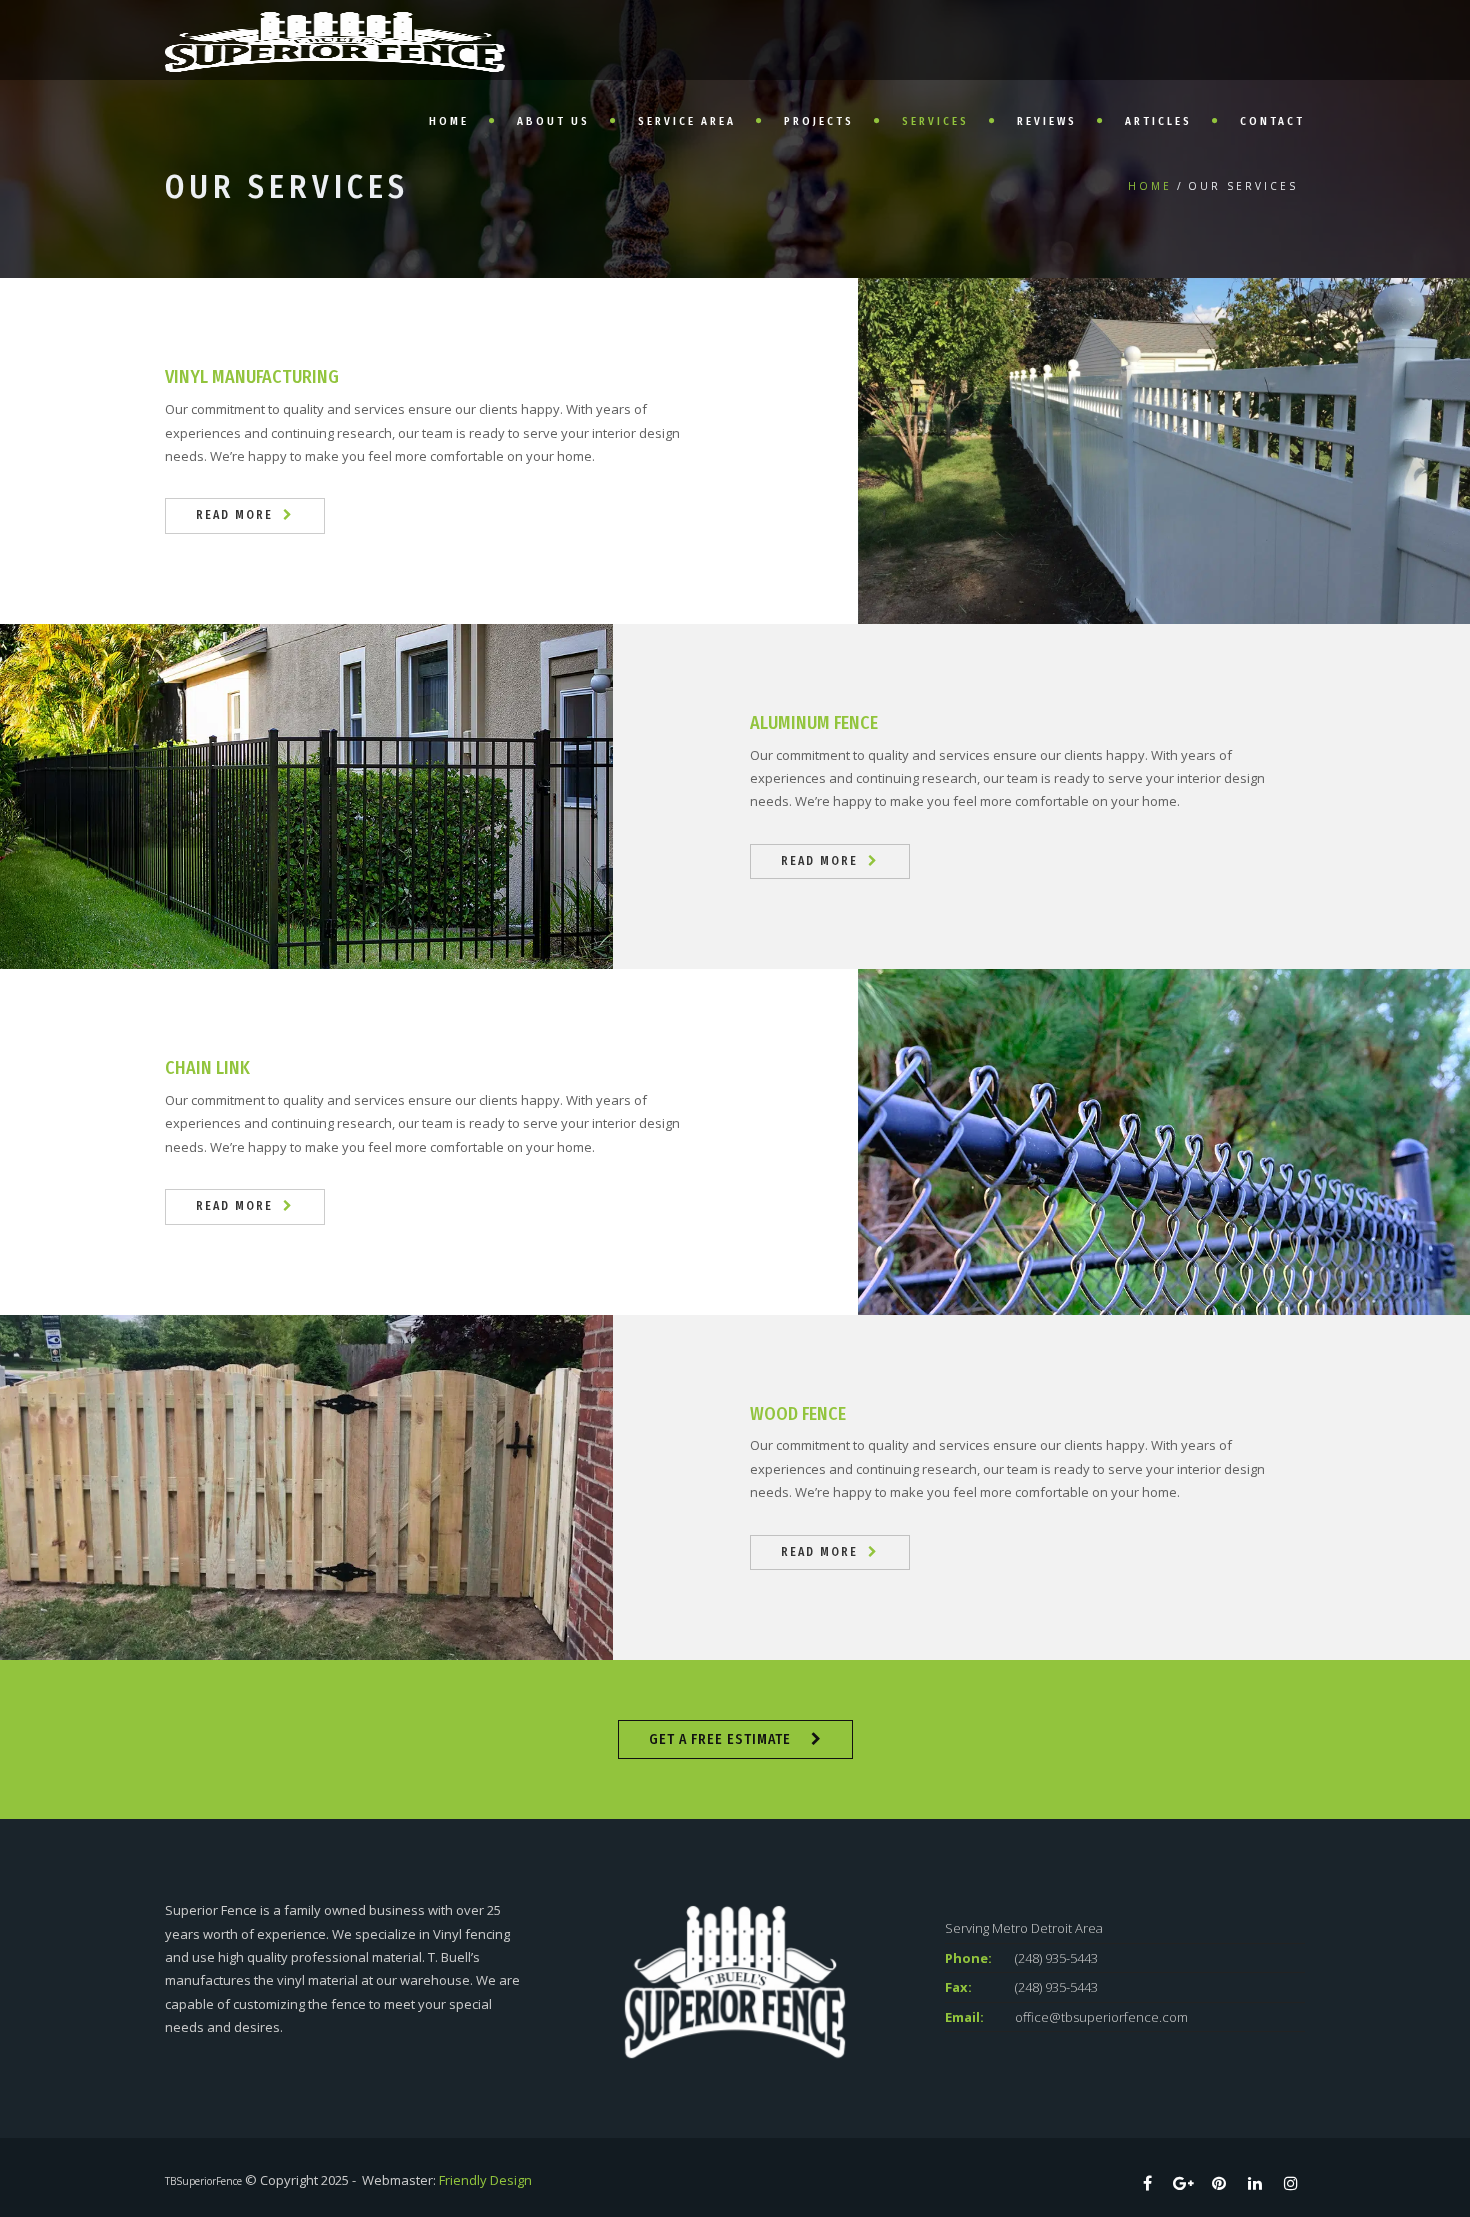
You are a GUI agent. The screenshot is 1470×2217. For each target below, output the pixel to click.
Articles (1158, 121)
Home (449, 121)
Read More (234, 515)
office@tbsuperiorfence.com (1101, 2017)
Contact (1272, 121)
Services (935, 121)
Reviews (1047, 121)
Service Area (687, 121)
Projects (819, 121)
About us (553, 121)
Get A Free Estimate (720, 1739)
